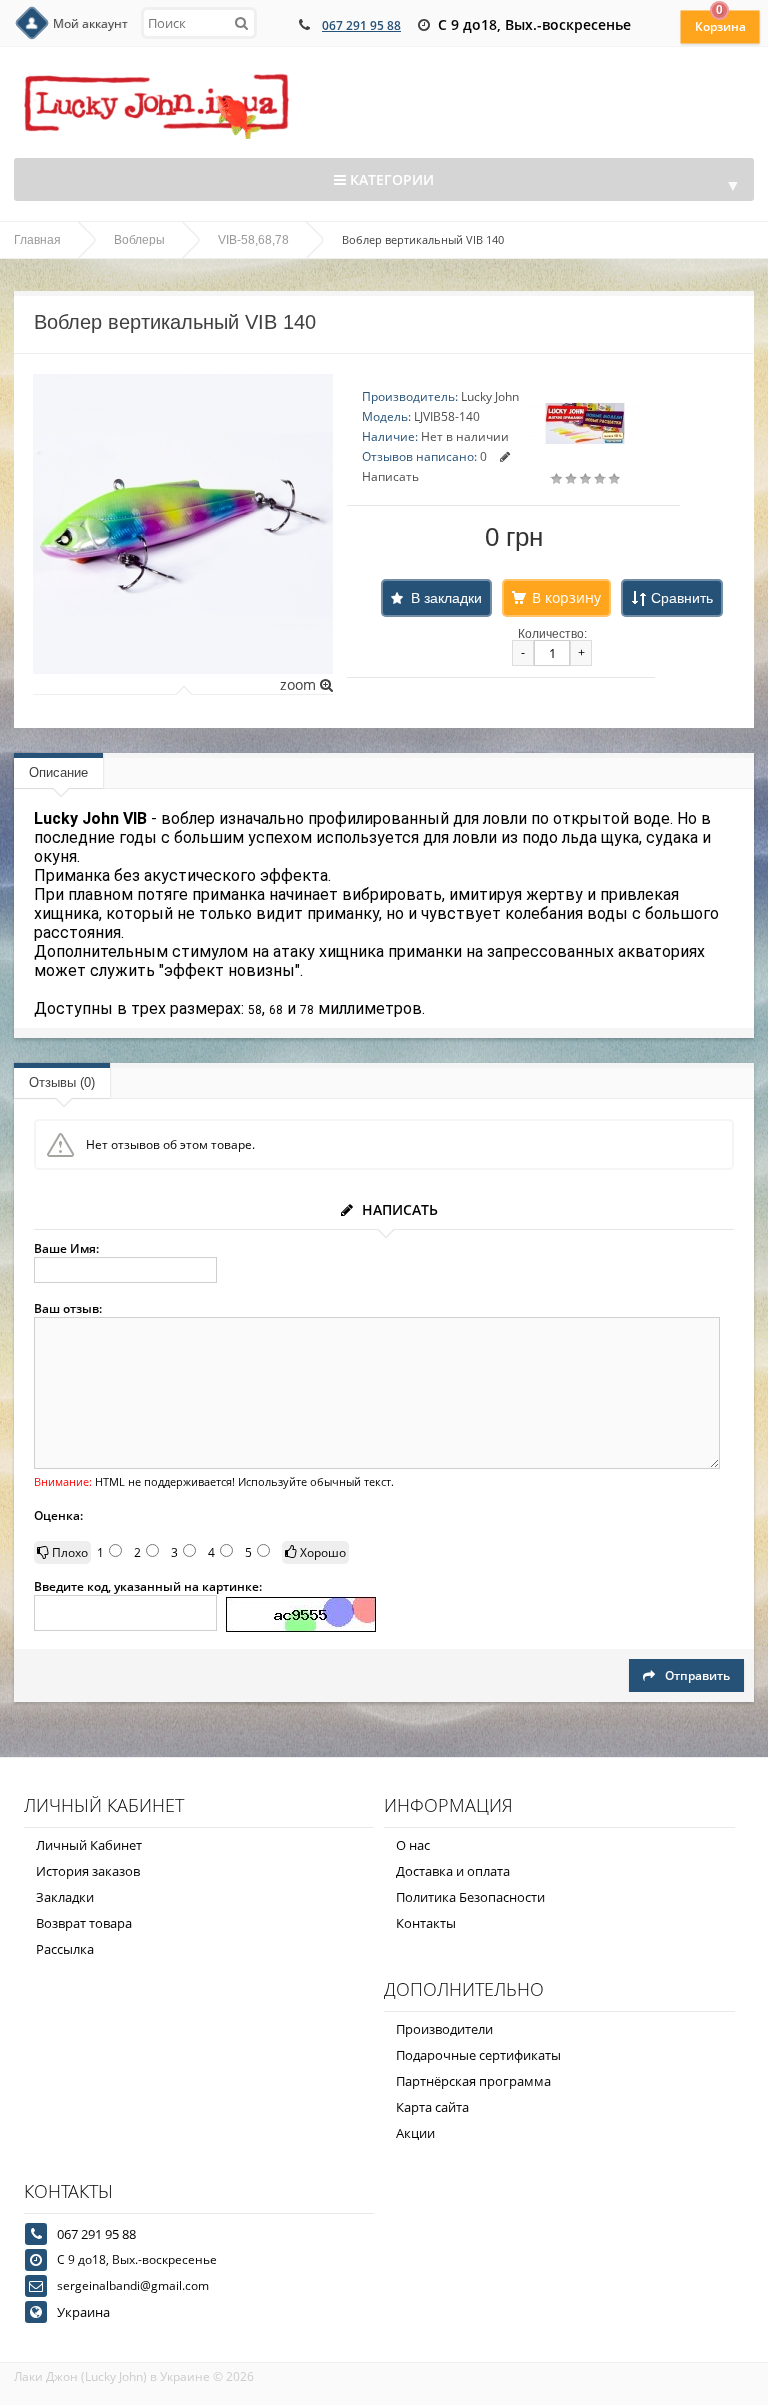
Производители (444, 2029)
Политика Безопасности (470, 1897)
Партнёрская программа (473, 2081)
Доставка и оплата (453, 1871)
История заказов (88, 1871)
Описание (58, 772)
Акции (415, 2133)
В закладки (446, 598)
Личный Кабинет (89, 1845)
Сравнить (682, 598)
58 (255, 1010)
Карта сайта (432, 2107)
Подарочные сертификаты (478, 2055)
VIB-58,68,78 (253, 240)
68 (276, 1010)
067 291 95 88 (361, 25)
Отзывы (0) (62, 1082)
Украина (83, 2312)
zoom (300, 684)
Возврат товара (84, 1923)
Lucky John (490, 396)
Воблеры (139, 240)
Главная (37, 240)
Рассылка (65, 1949)
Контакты (426, 1923)
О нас (413, 1845)
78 (307, 1010)
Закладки (65, 1897)
